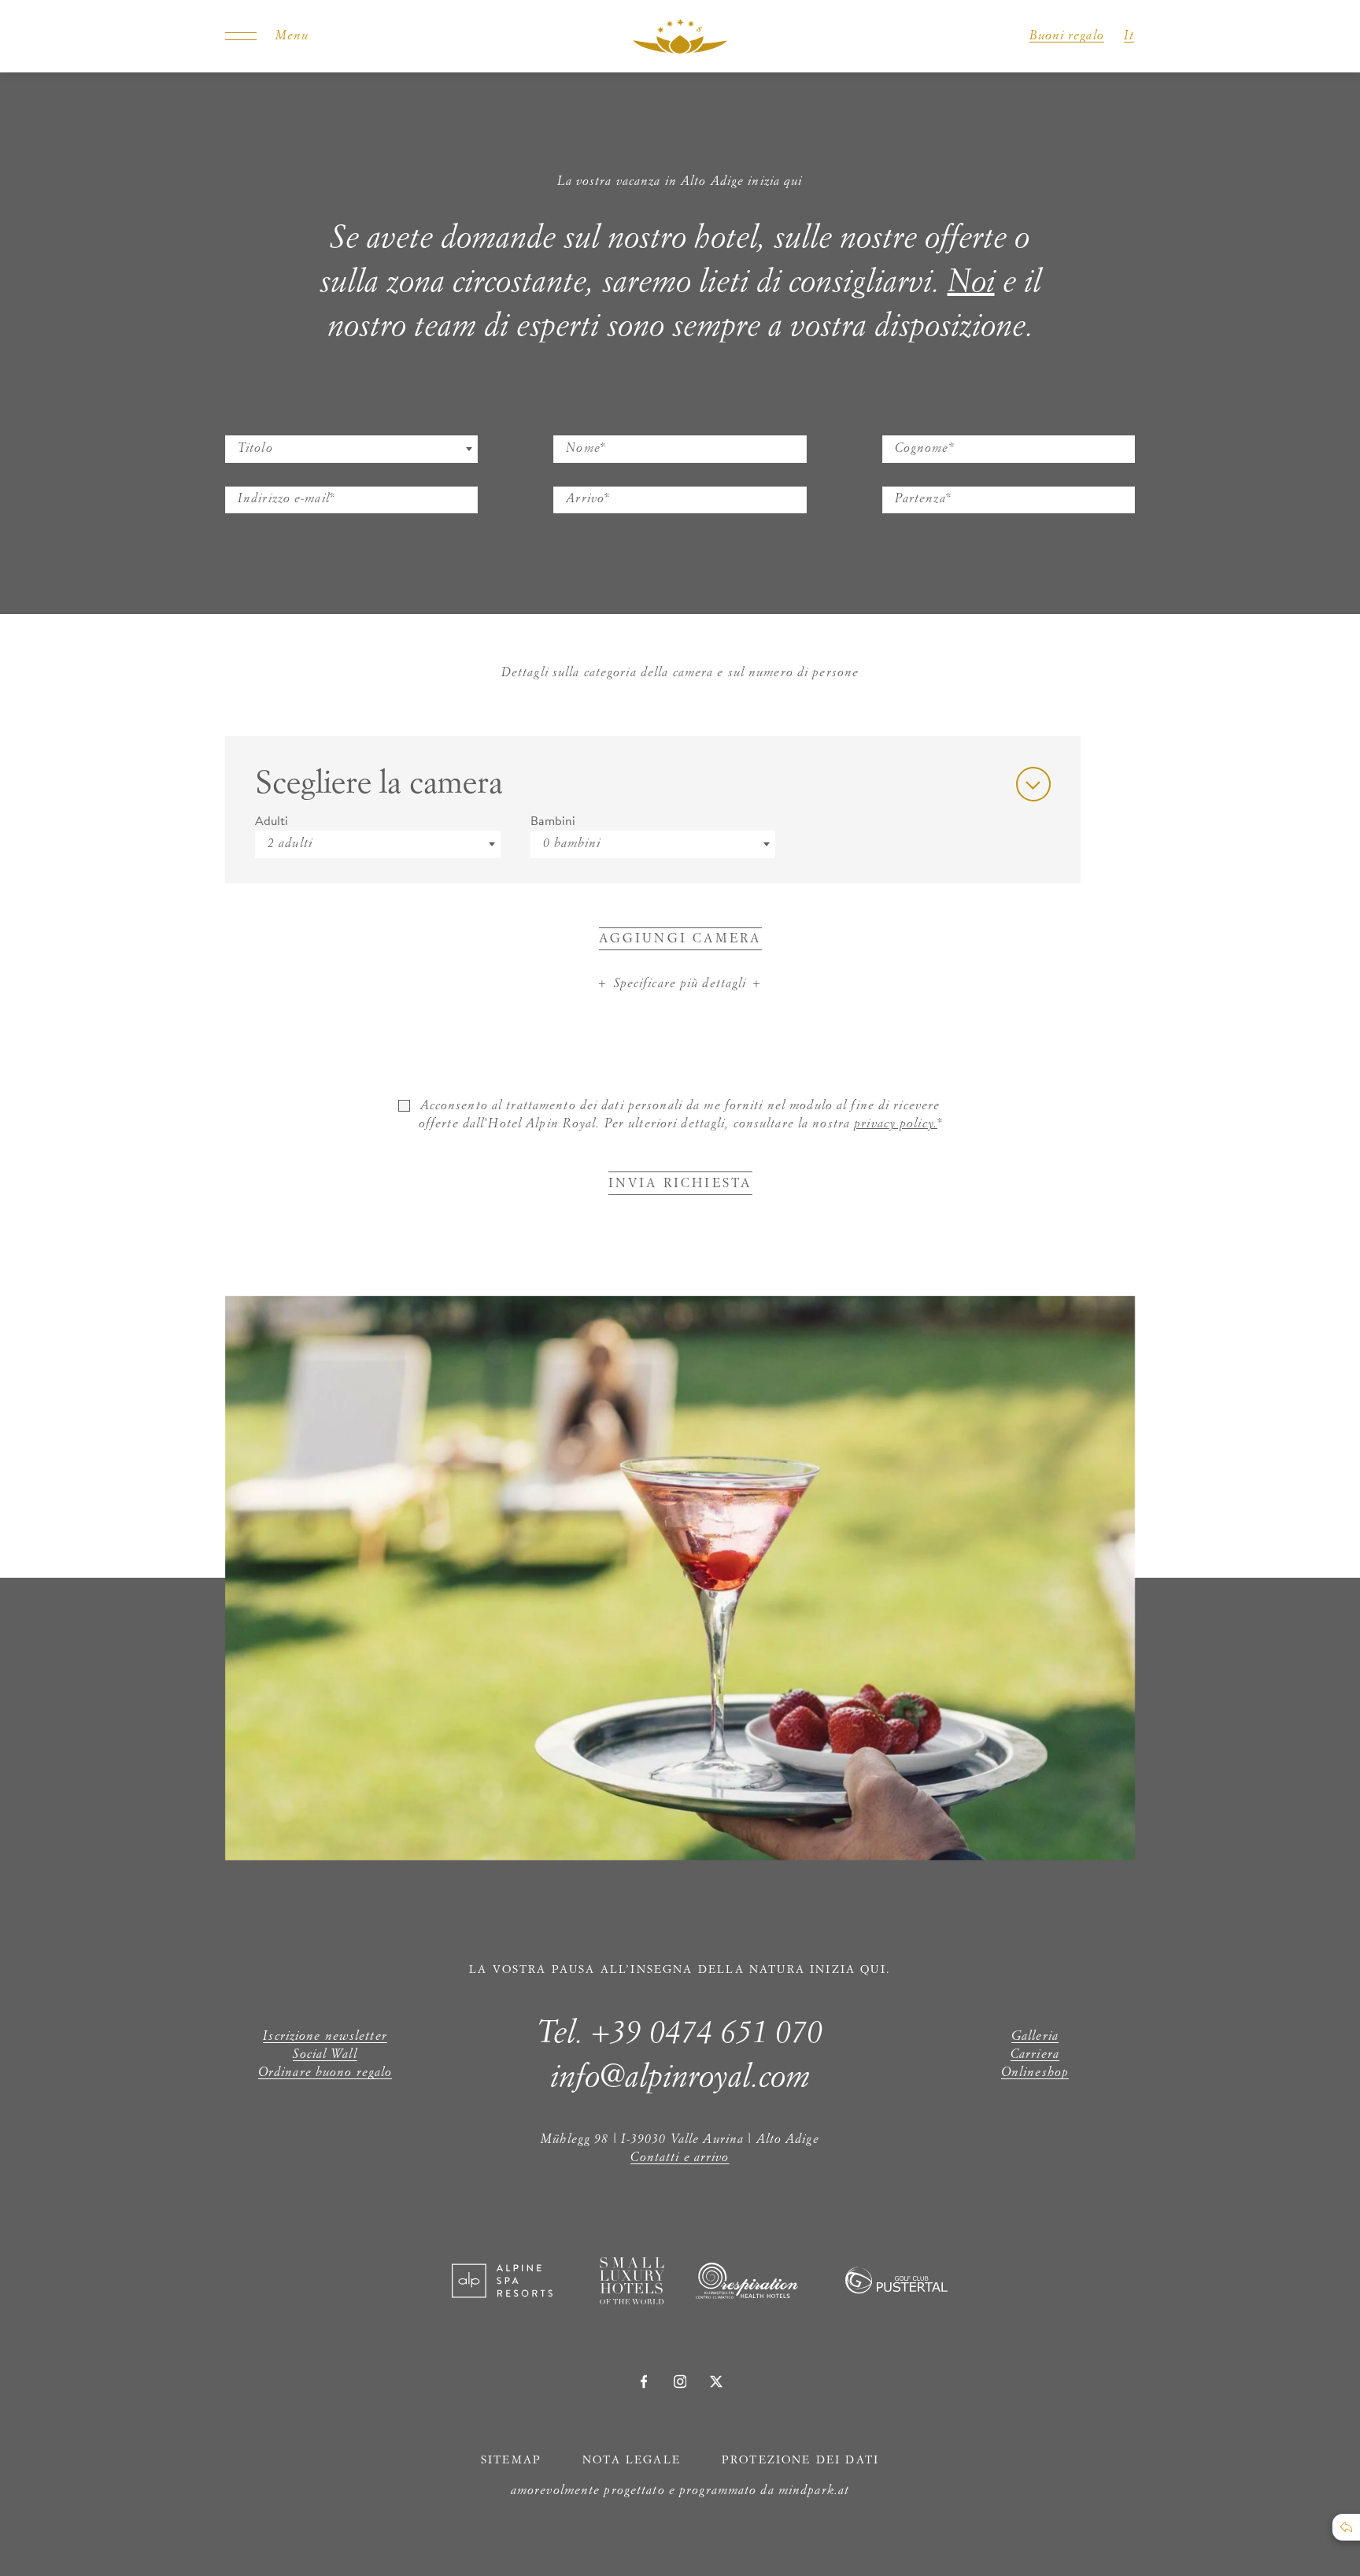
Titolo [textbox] (255, 449)
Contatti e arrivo (680, 2158)
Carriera (1035, 2055)
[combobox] (351, 449)
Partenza (911, 476)
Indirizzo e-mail (271, 476)
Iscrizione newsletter (325, 2037)
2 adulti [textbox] (290, 844)
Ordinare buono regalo (325, 2073)
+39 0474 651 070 (707, 2034)
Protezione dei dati (800, 2460)
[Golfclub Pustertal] (896, 2289)
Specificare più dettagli (680, 984)
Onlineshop (1035, 2073)
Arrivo (575, 476)
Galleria (1035, 2037)
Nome (574, 425)
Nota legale (632, 2460)
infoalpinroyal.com (680, 2078)
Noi (971, 283)
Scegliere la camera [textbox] (379, 784)
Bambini (553, 820)
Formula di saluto (277, 425)
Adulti (272, 820)
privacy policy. (896, 1124)
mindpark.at (814, 2491)
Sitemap (511, 2460)
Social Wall (325, 2055)
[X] (716, 2382)
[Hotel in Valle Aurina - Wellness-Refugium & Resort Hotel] (680, 36)
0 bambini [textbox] (572, 844)
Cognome (913, 425)
